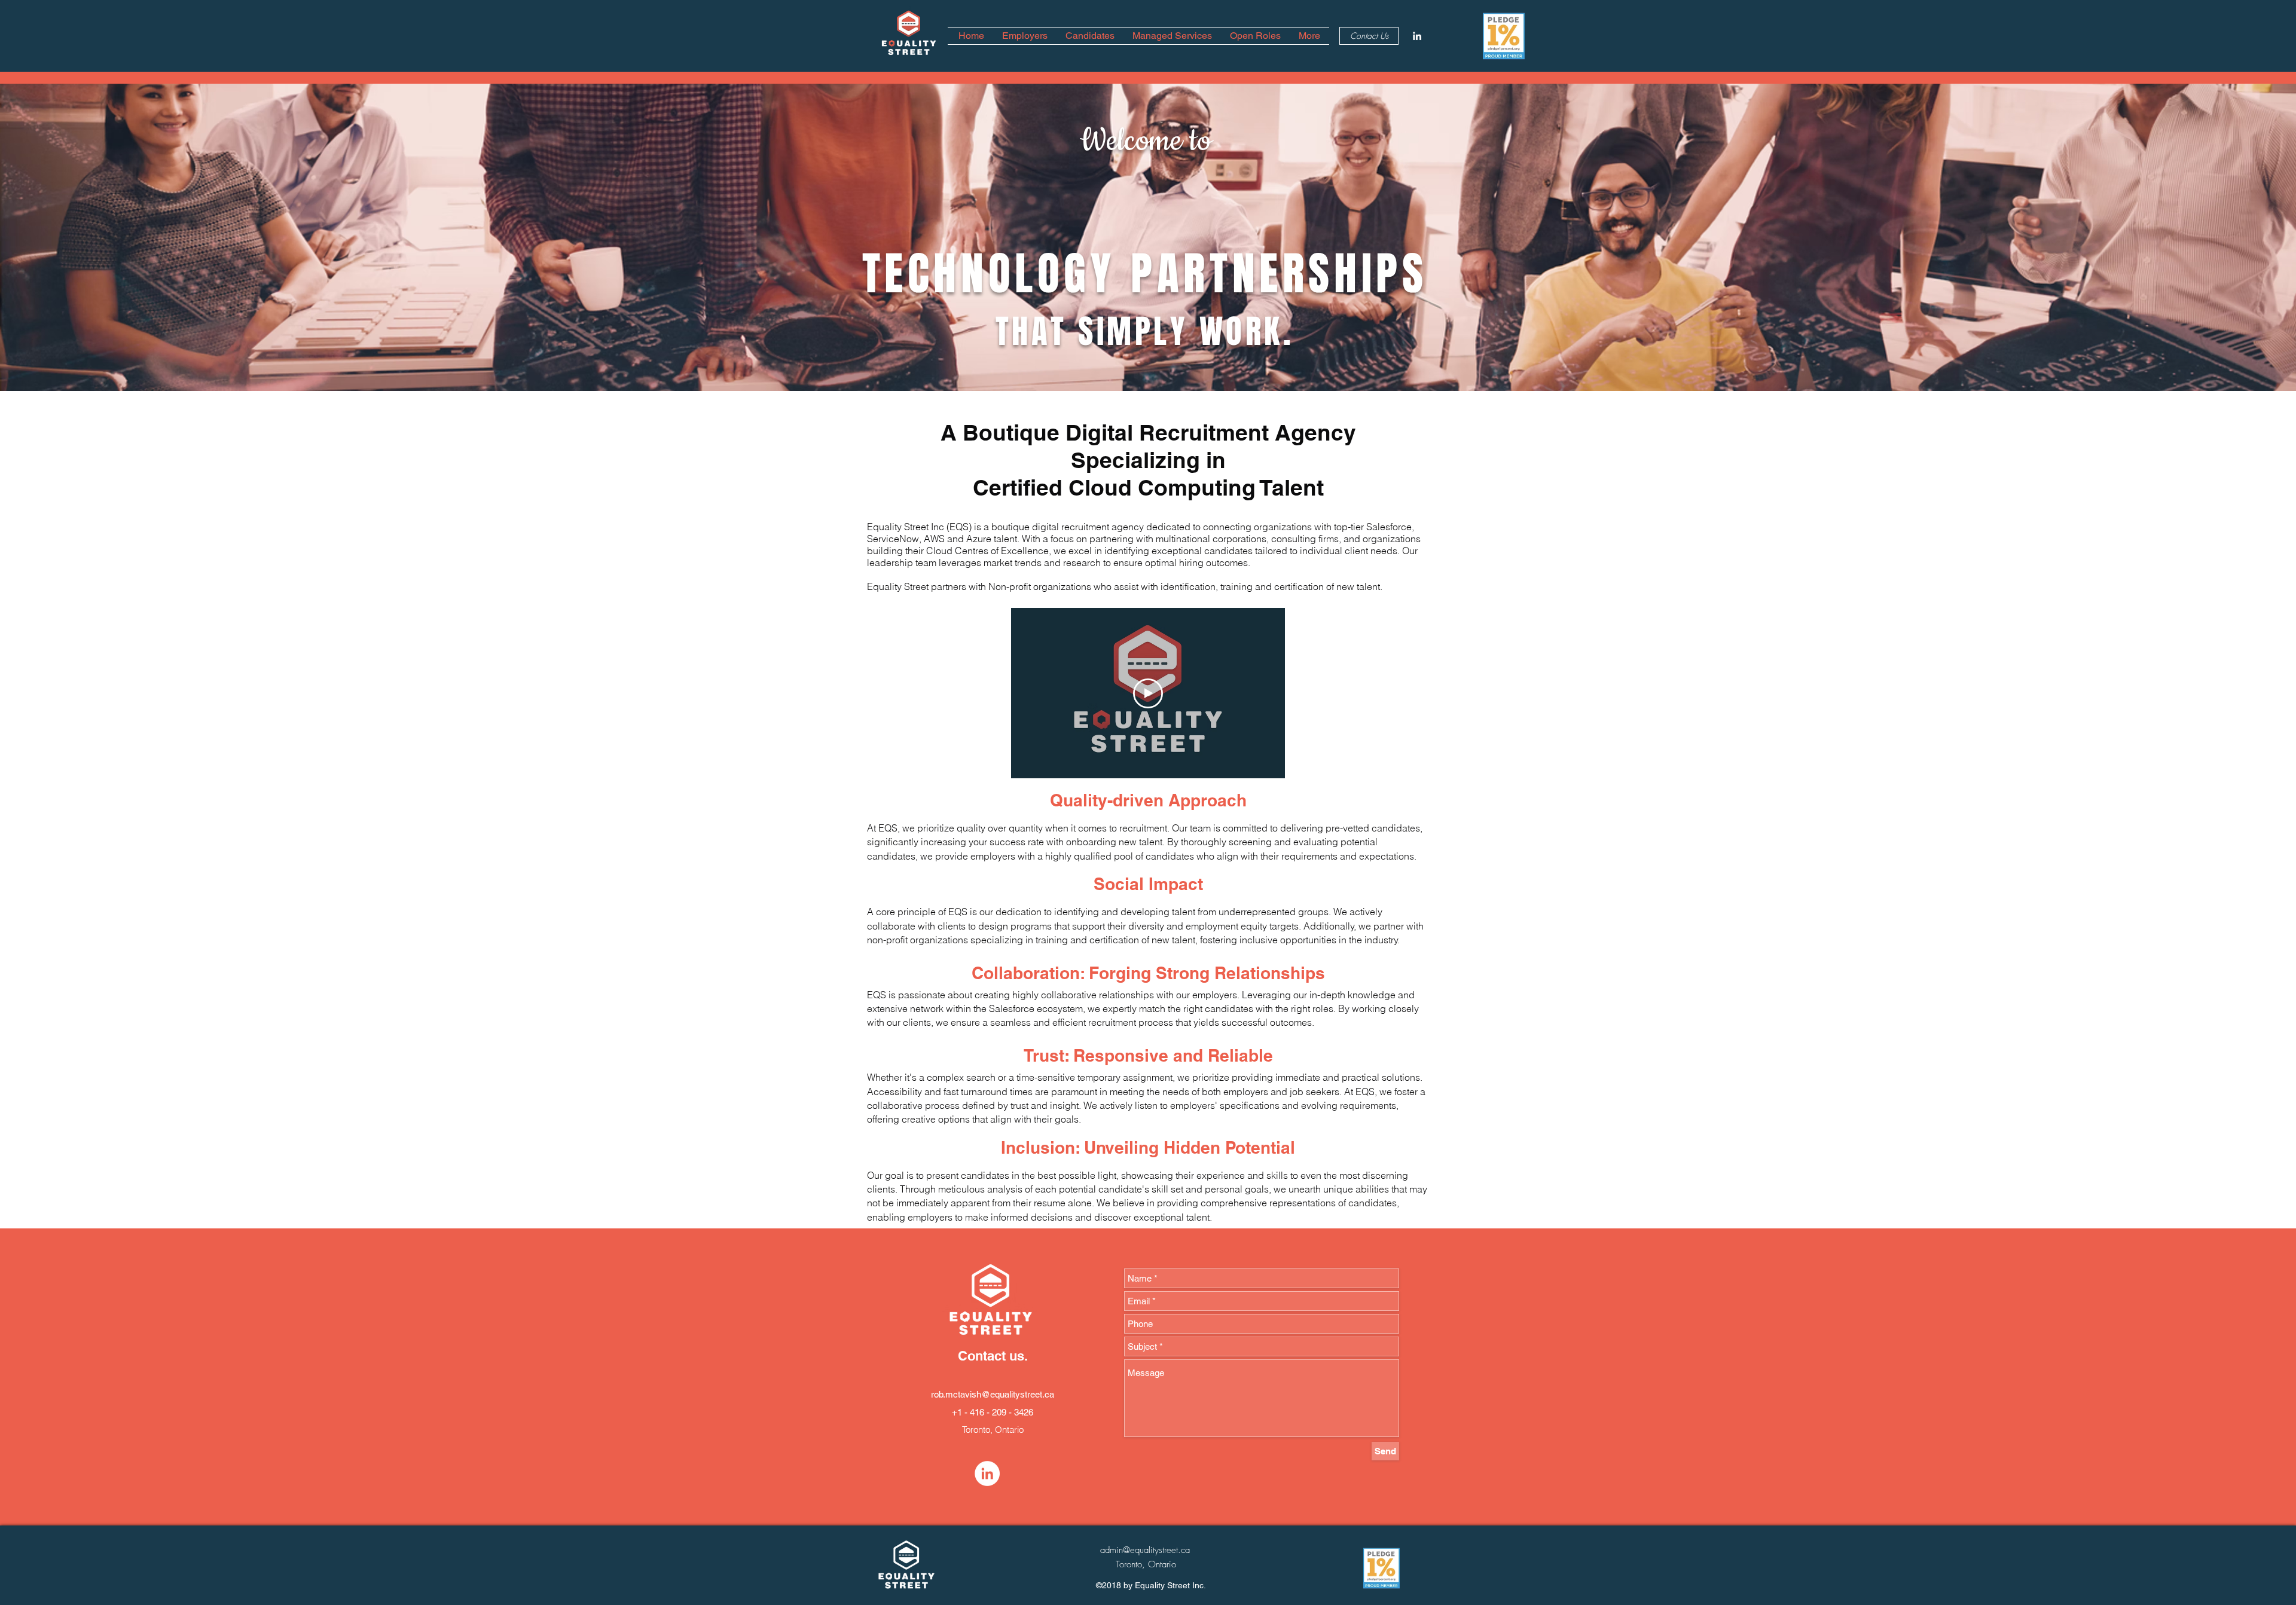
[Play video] (1148, 693)
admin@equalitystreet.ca (1145, 1550)
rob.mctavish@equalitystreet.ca (993, 1394)
